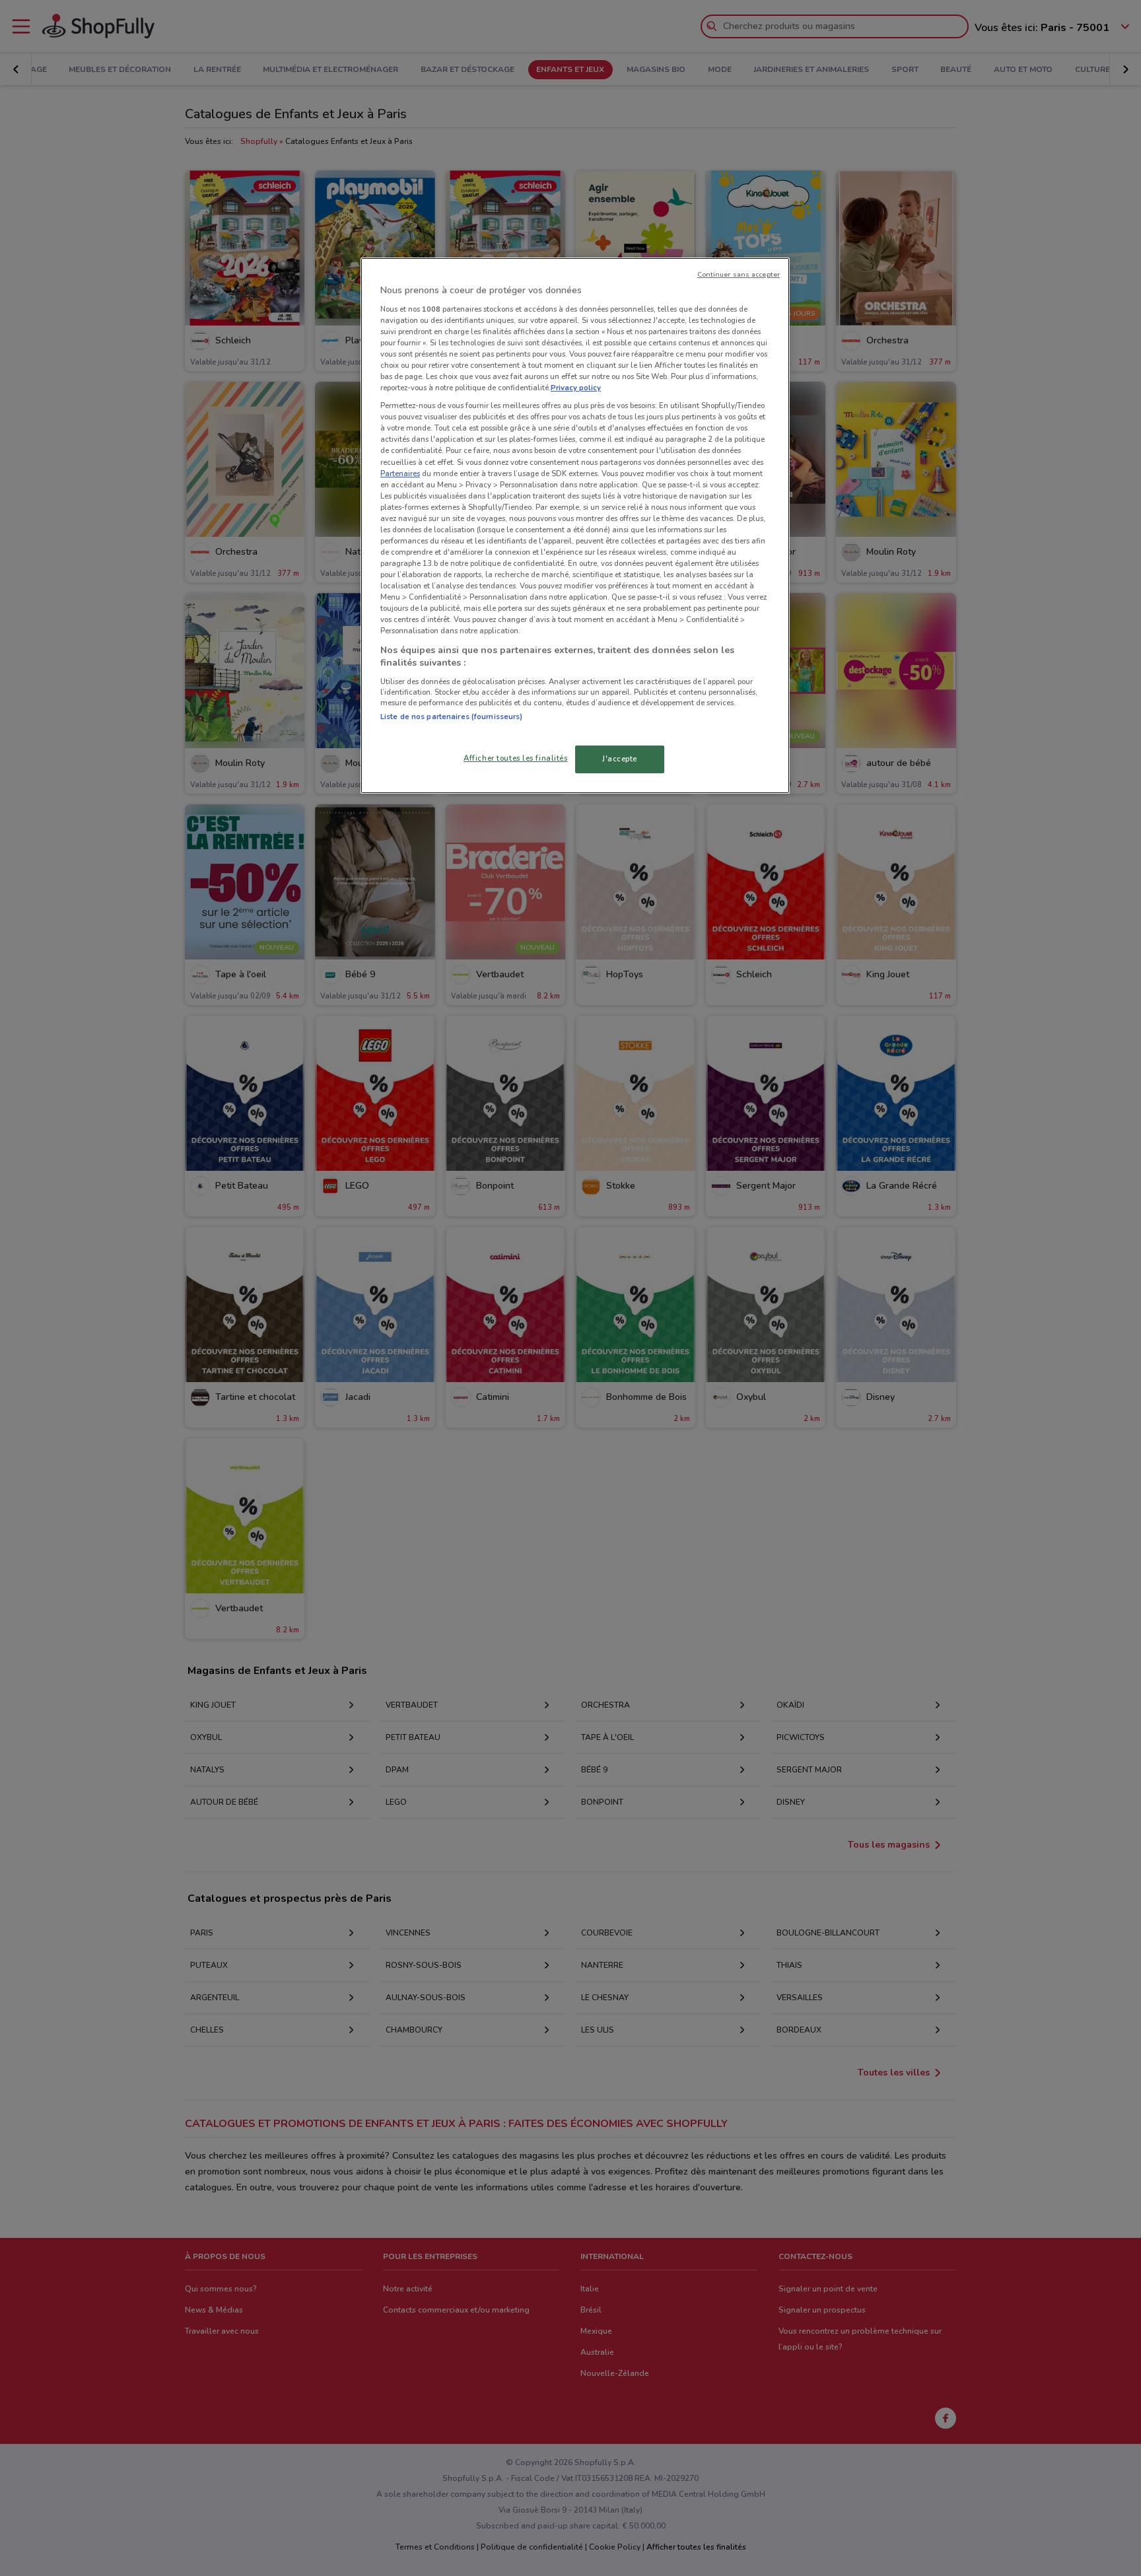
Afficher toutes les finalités (516, 758)
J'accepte (620, 759)
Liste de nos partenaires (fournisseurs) (451, 716)
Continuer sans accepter (739, 274)
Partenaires (400, 473)
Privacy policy (576, 388)
